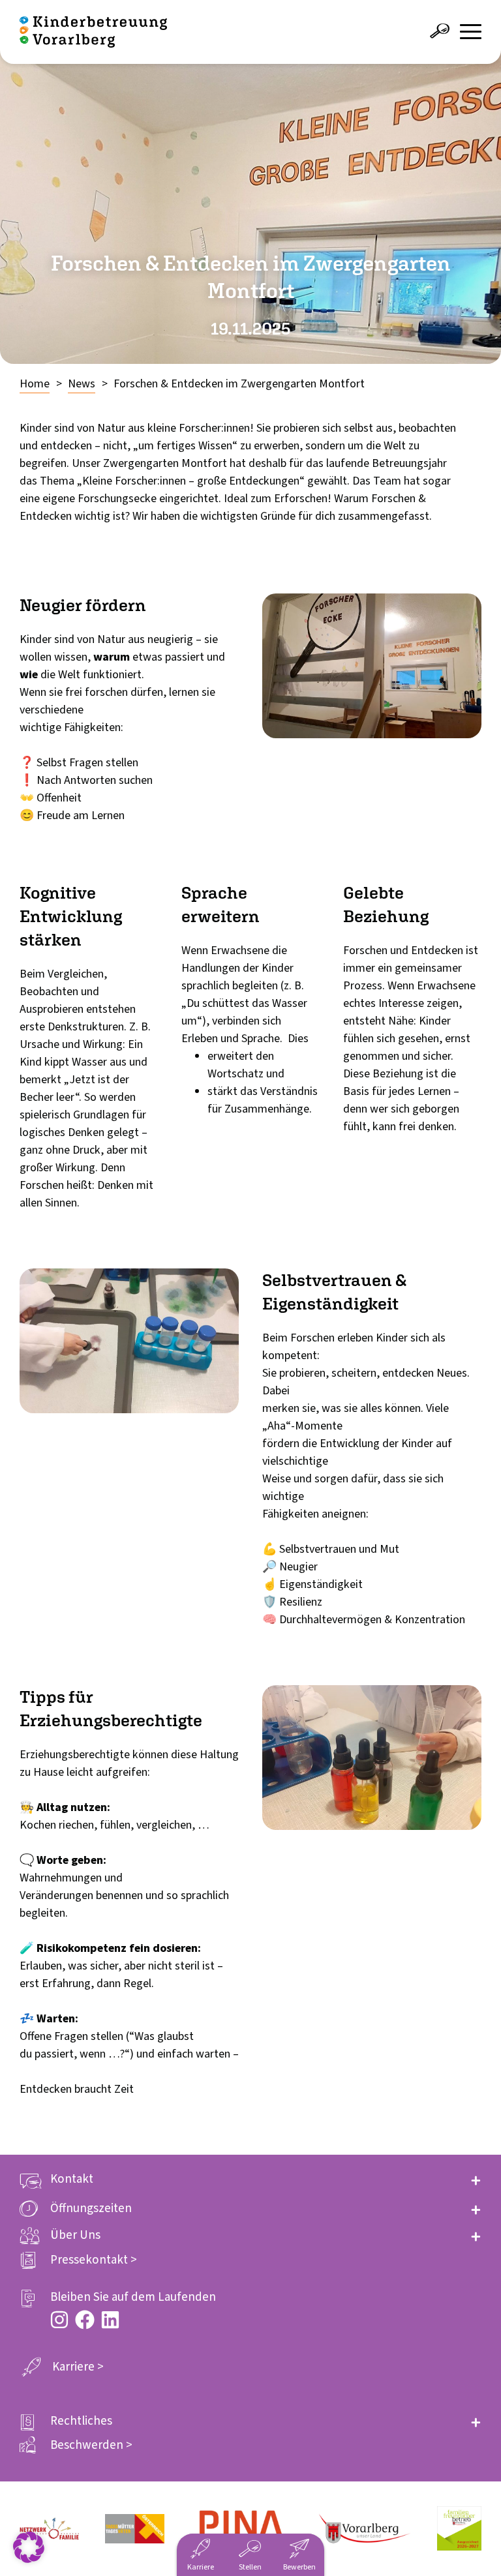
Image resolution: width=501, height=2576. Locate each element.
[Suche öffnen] (440, 31)
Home (35, 384)
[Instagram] (59, 2320)
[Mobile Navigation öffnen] (471, 32)
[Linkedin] (110, 2320)
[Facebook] (85, 2320)
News (82, 384)
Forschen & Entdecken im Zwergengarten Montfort (239, 384)
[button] (250, 2179)
